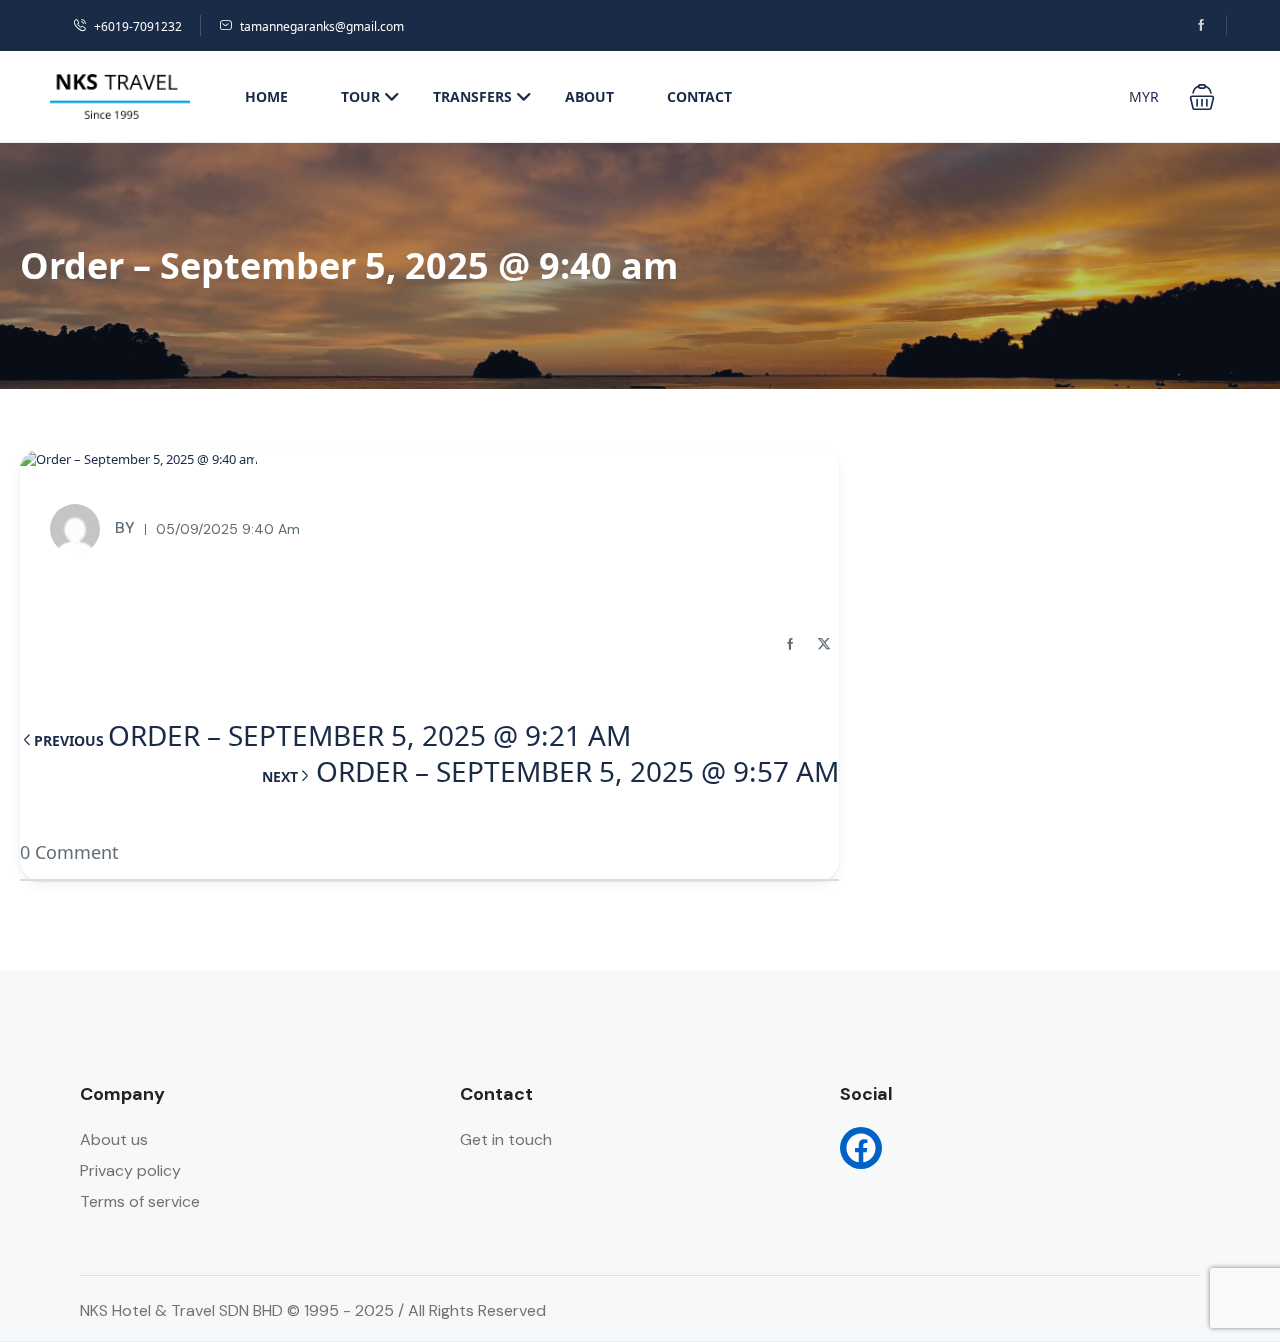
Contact (699, 96)
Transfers (472, 96)
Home (266, 96)
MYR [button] (1144, 96)
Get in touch (506, 1139)
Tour (360, 96)
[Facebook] (861, 1148)
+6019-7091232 (138, 26)
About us (114, 1139)
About (589, 96)
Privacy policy (130, 1170)
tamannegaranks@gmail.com (322, 26)
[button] (1202, 97)
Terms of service (140, 1201)
